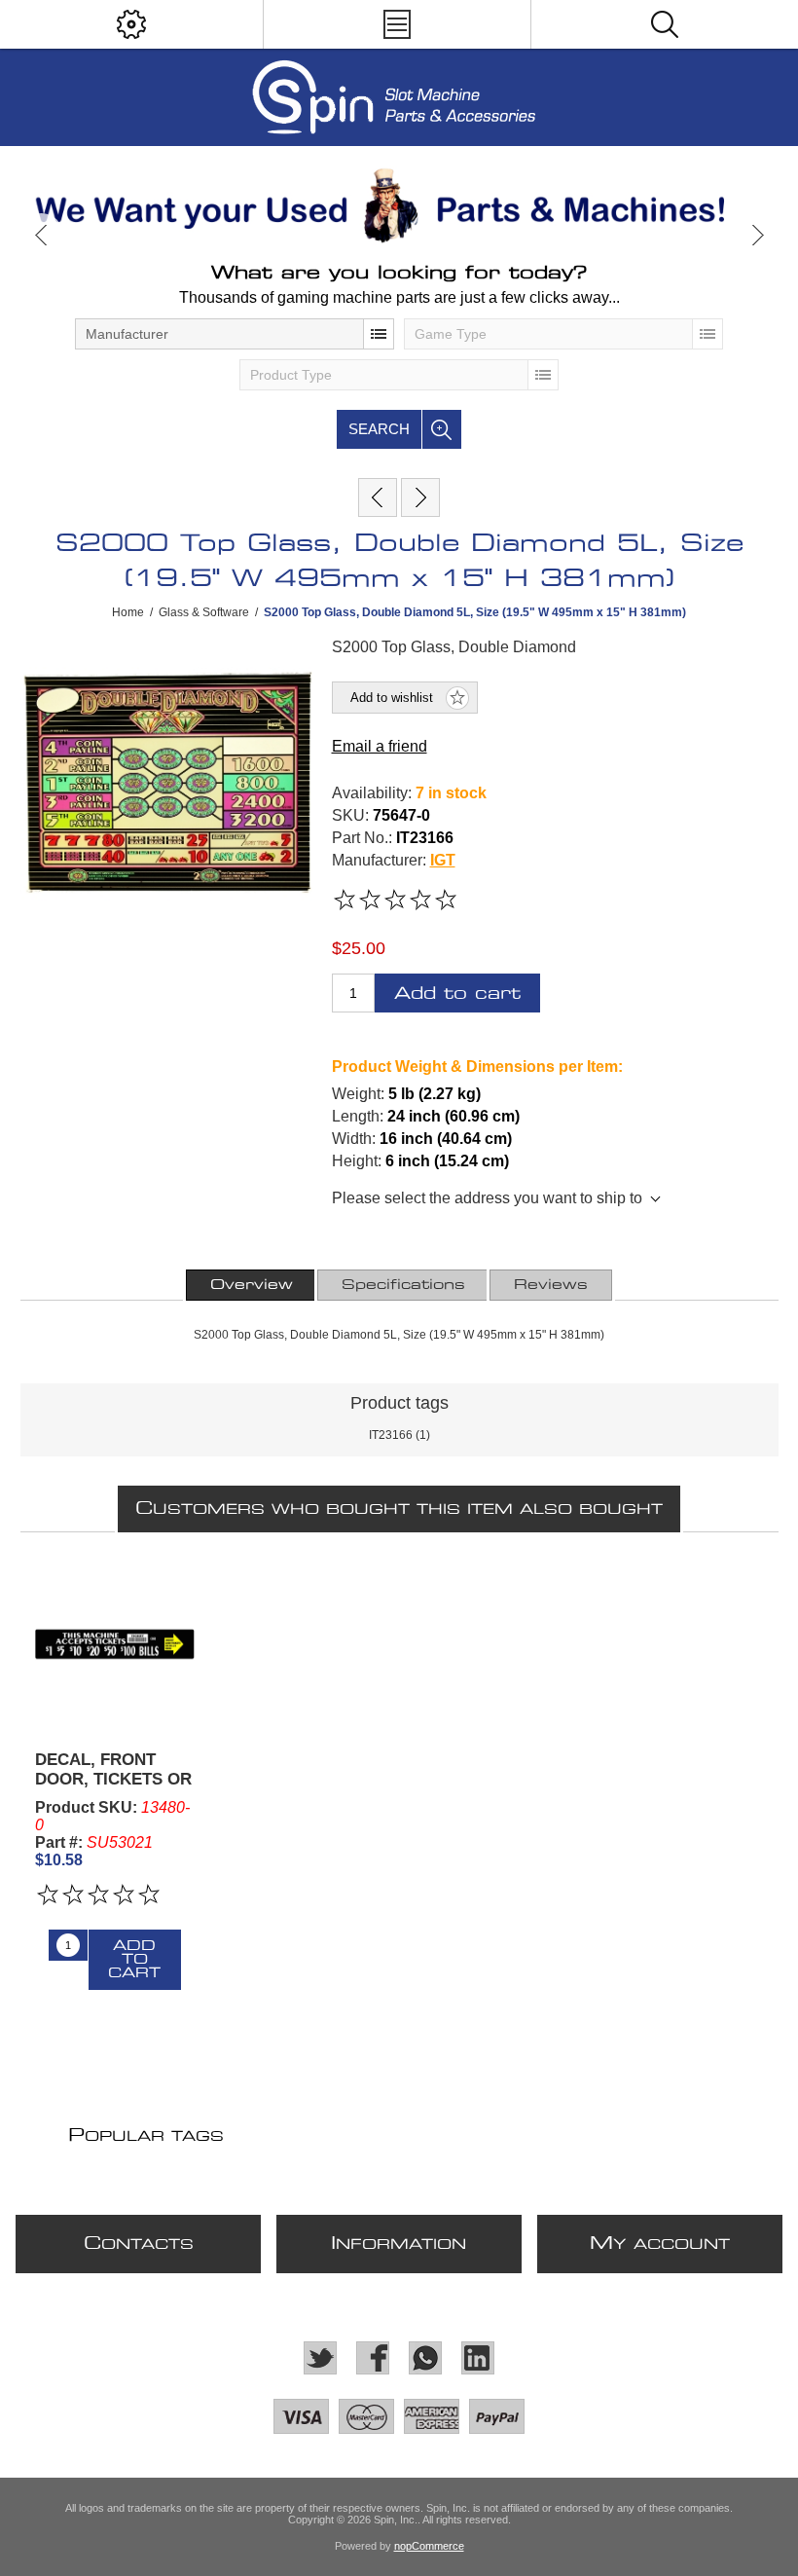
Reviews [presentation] (551, 1285)
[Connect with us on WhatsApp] (425, 2358)
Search (379, 429)
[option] (399, 205)
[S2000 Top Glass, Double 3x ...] (378, 497)
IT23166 (391, 1435)
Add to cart (457, 994)
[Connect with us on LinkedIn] (478, 2358)
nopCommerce (429, 2546)
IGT (443, 860)
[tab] (252, 1285)
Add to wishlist (392, 698)
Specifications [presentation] (403, 1285)
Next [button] (757, 235)
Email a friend (380, 746)
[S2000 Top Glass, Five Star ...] (420, 497)
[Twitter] (320, 2358)
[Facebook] (373, 2358)
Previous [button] (41, 235)
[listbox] (235, 334)
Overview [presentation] (252, 1285)
